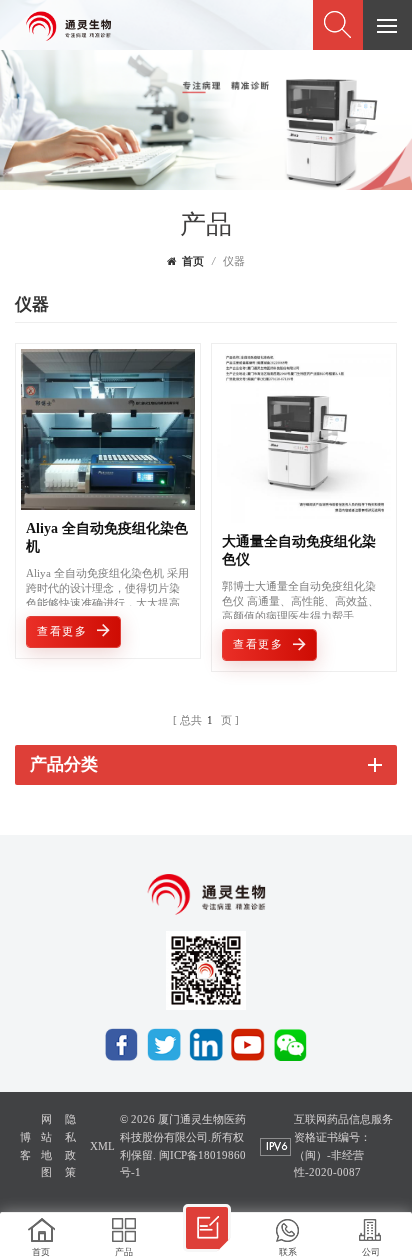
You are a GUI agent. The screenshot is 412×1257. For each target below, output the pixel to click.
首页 (193, 261)
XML (102, 1146)
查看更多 (62, 631)
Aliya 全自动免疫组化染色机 (107, 537)
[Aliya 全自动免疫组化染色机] (108, 504)
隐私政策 (70, 1146)
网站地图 (46, 1146)
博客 (25, 1146)
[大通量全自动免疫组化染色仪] (304, 517)
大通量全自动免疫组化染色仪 (299, 550)
